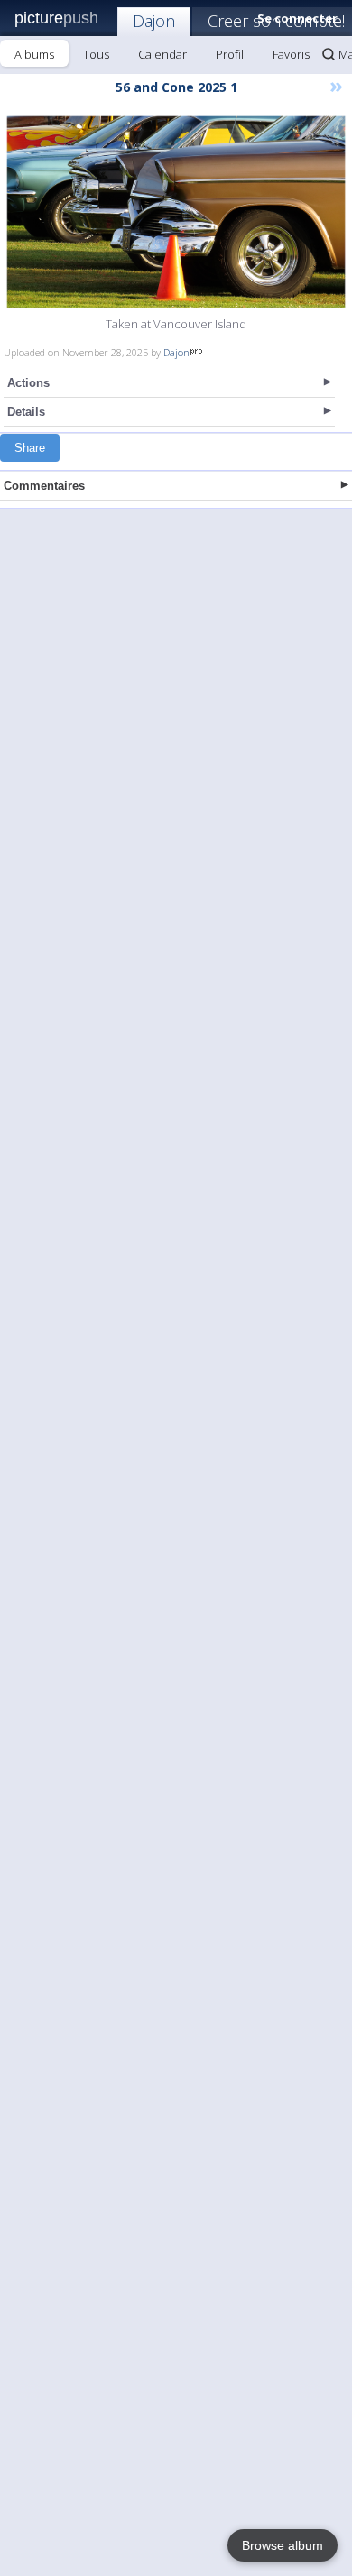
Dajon (154, 21)
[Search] (329, 54)
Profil (230, 54)
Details (26, 412)
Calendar (162, 54)
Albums (34, 54)
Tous (96, 54)
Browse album (283, 2545)
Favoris (291, 54)
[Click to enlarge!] (176, 212)
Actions (28, 383)
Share (30, 448)
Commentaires (44, 486)
